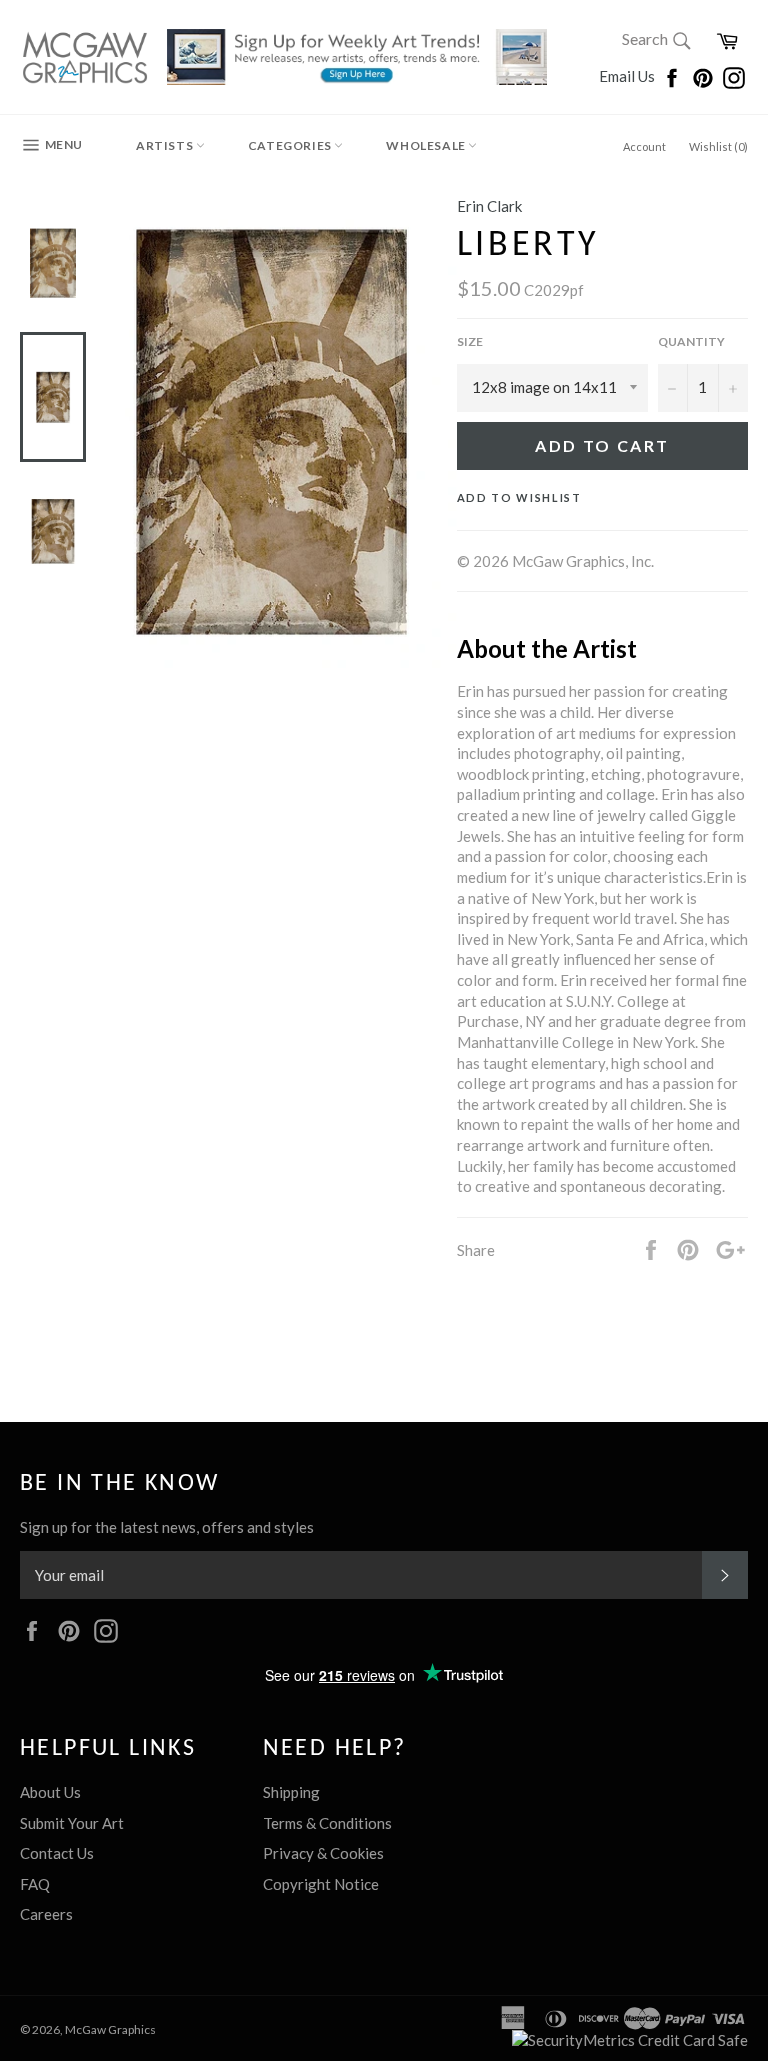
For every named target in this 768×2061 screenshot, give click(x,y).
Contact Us (57, 1853)
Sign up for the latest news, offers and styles (167, 1527)
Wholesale (427, 145)
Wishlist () (718, 146)
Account (644, 146)
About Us (50, 1792)
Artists (166, 145)
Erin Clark (489, 206)
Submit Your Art (72, 1823)
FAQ (35, 1884)
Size (470, 341)
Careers (46, 1914)
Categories (291, 145)
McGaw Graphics (110, 2029)
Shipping (291, 1792)
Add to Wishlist (519, 497)
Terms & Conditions (327, 1823)
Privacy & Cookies (323, 1853)
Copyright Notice (321, 1884)
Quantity (691, 341)
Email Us (628, 76)
